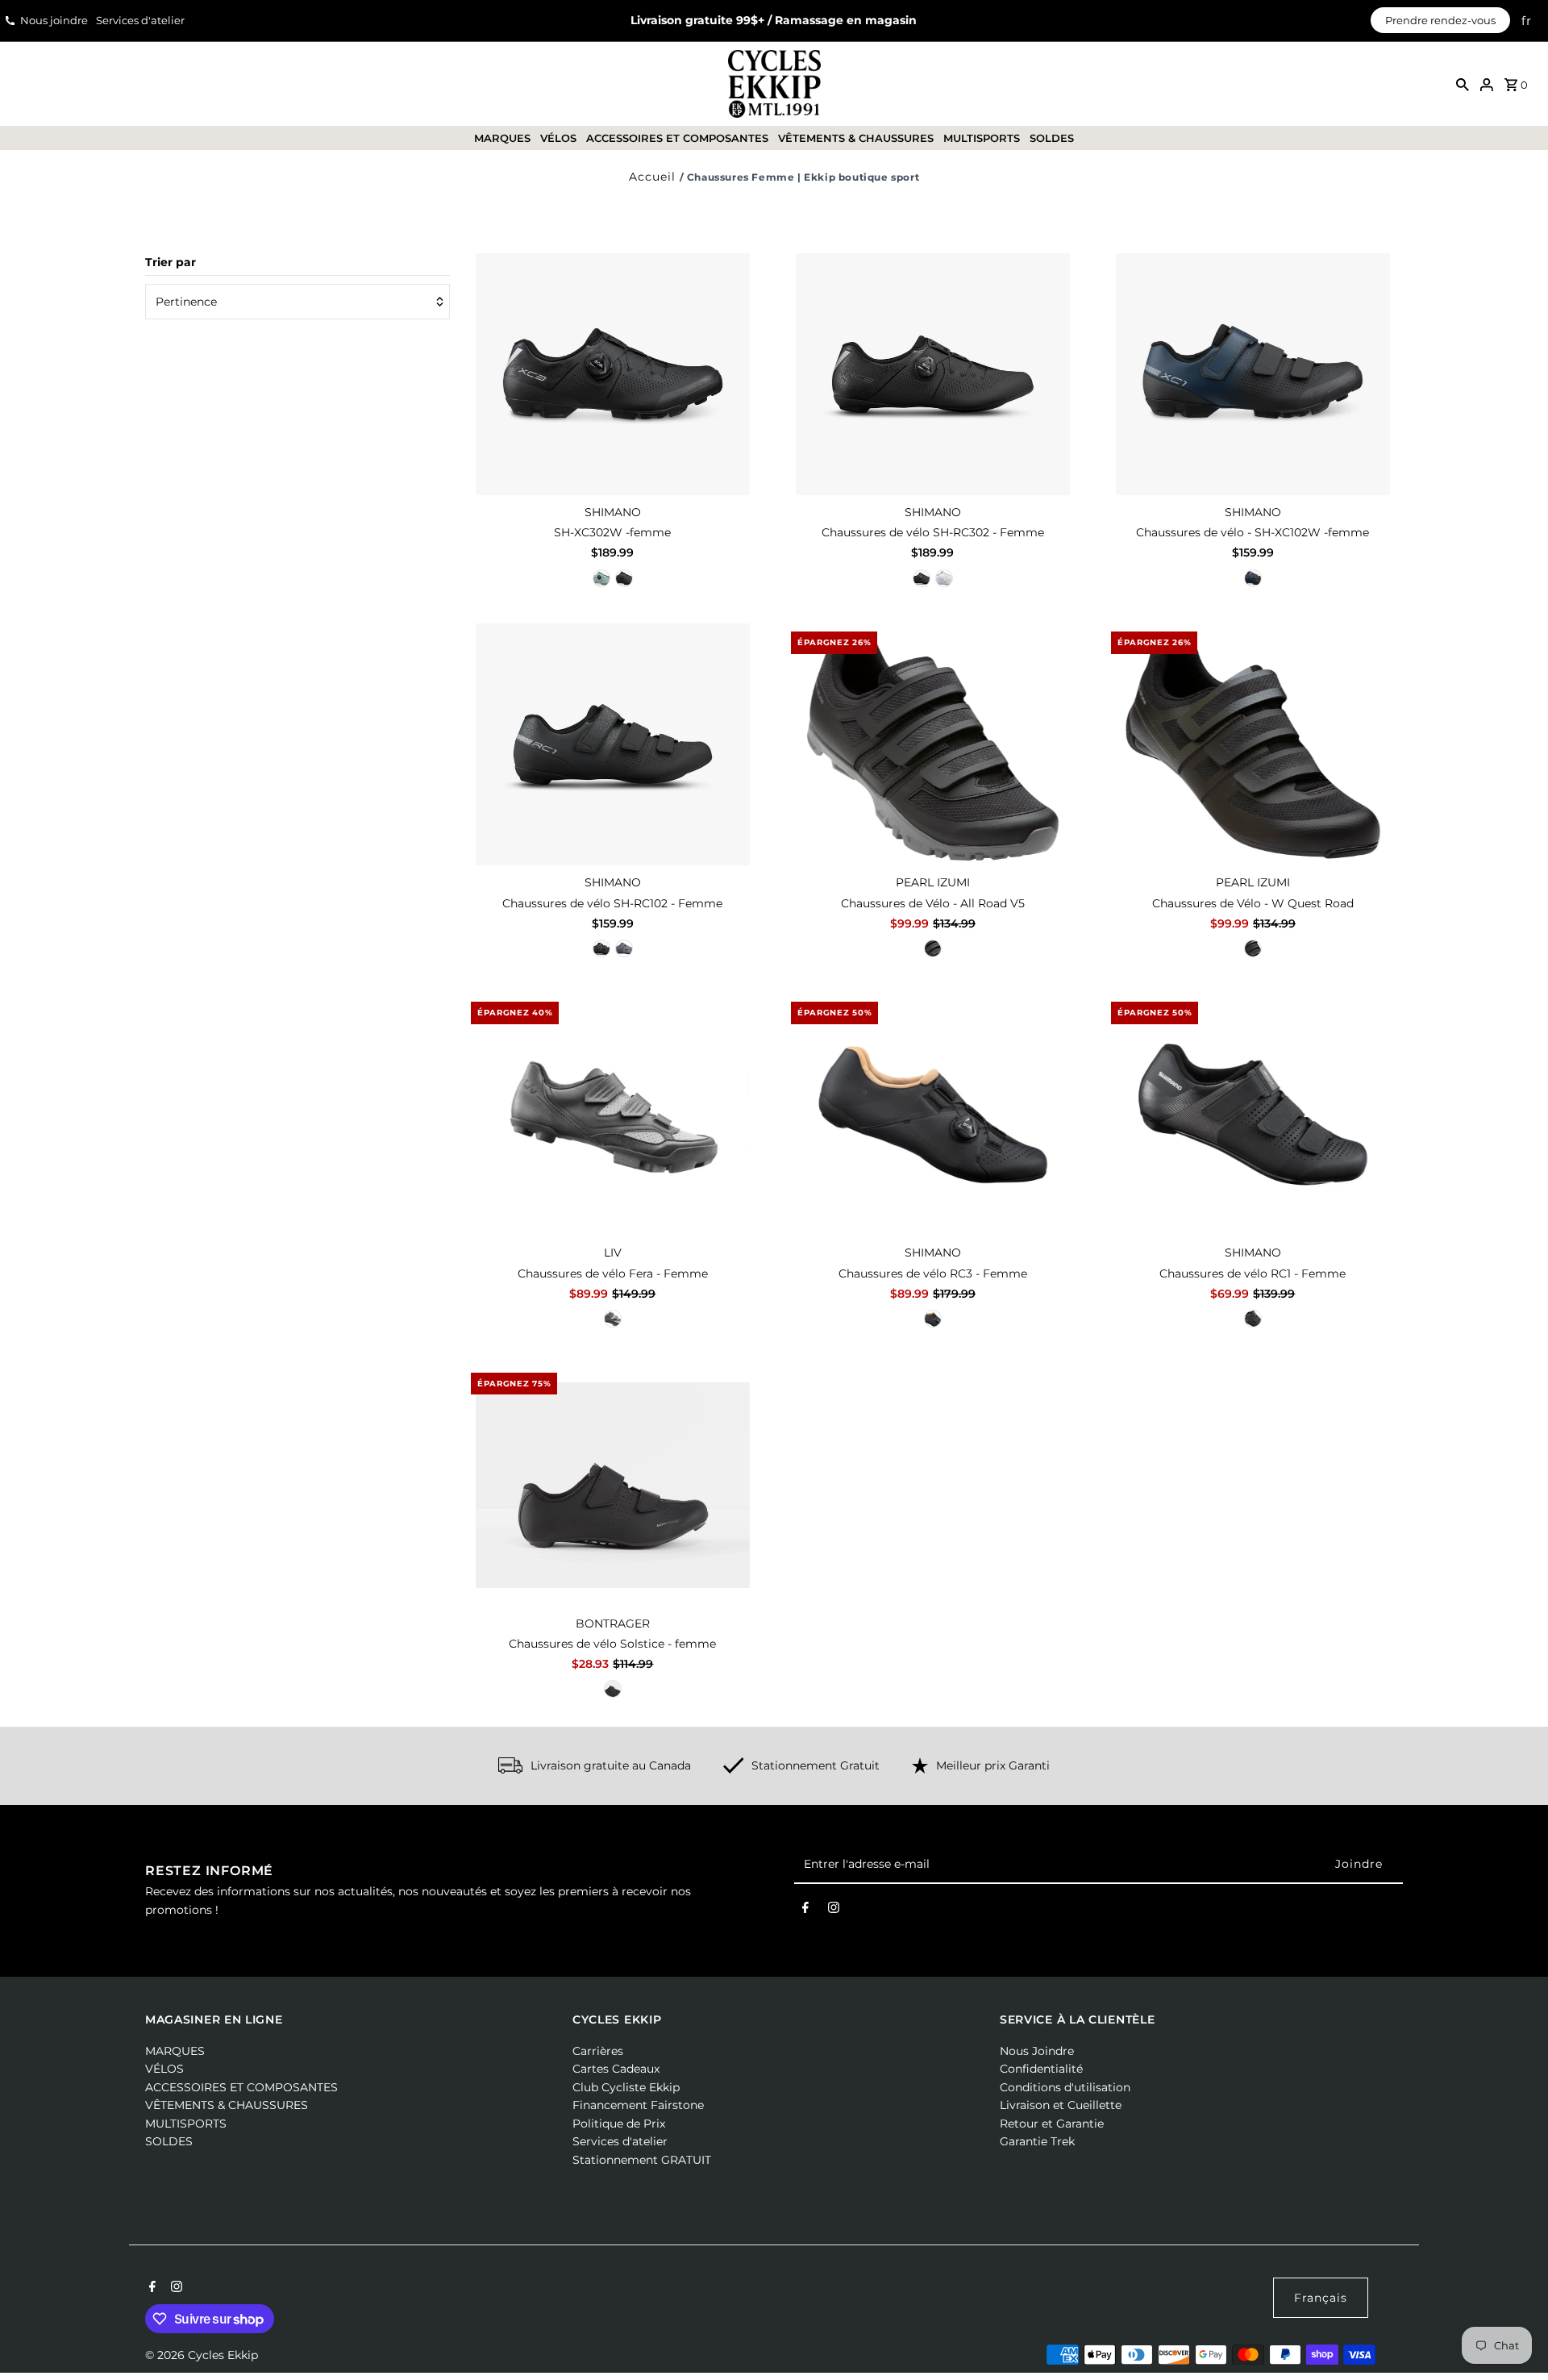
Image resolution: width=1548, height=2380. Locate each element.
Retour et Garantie (1052, 2124)
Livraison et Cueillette (1061, 2105)
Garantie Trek (1037, 2141)
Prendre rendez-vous (1440, 20)
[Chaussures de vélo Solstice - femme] (613, 1486)
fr (1527, 21)
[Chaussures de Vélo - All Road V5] (933, 744)
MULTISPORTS (982, 138)
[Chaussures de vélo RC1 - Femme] (1253, 1115)
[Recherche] (1463, 84)
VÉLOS (558, 138)
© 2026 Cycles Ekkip (202, 2355)
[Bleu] (601, 578)
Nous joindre (54, 20)
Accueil (652, 177)
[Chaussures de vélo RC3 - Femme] (933, 1115)
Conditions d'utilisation (1065, 2087)
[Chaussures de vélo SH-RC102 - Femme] (613, 744)
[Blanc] (944, 578)
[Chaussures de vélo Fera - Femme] (613, 1115)
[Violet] (624, 948)
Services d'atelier (140, 20)
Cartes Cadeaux (616, 2069)
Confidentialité (1041, 2069)
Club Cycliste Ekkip (626, 2087)
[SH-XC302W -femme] (613, 374)
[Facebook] (805, 1911)
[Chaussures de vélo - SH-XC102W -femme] (1253, 374)
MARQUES (502, 138)
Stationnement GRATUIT (642, 2160)
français (1321, 2298)
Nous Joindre (1037, 2051)
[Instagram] (834, 1911)
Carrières (598, 2051)
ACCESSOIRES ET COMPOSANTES (677, 138)
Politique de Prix (619, 2124)
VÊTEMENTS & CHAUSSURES (856, 138)
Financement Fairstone (638, 2105)
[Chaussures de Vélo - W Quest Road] (1253, 744)
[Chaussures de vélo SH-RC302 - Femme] (933, 374)
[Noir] (624, 578)
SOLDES (1052, 138)
